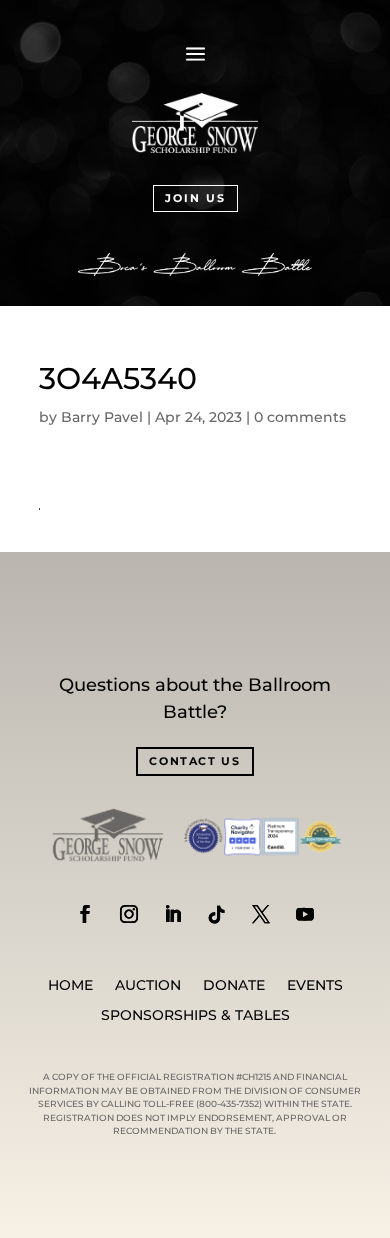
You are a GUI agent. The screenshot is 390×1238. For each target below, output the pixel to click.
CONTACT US (195, 761)
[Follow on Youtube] (305, 914)
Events (315, 986)
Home (70, 986)
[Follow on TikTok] (217, 914)
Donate (234, 986)
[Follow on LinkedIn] (173, 914)
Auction (148, 986)
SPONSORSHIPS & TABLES (195, 1016)
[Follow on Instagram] (129, 914)
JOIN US (195, 198)
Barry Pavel (102, 417)
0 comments (300, 417)
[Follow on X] (261, 914)
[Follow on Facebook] (85, 914)
